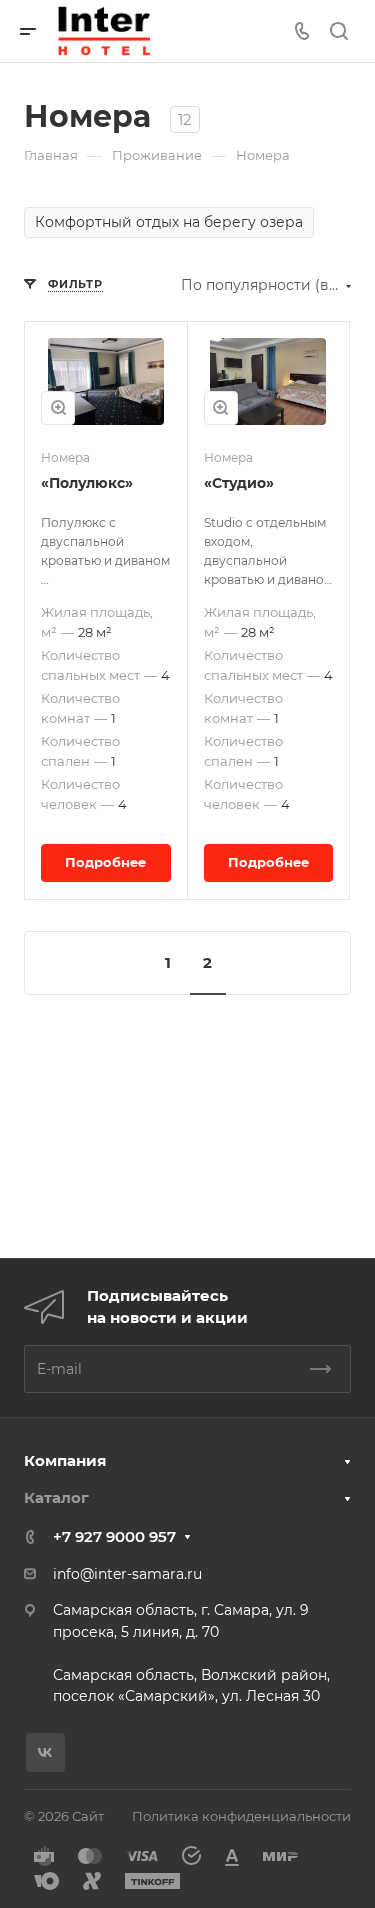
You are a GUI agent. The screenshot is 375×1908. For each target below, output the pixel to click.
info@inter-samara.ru (127, 1574)
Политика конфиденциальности (241, 1816)
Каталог (56, 1497)
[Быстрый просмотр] (58, 408)
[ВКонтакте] (45, 1752)
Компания (65, 1460)
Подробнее (105, 862)
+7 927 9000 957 (114, 1536)
